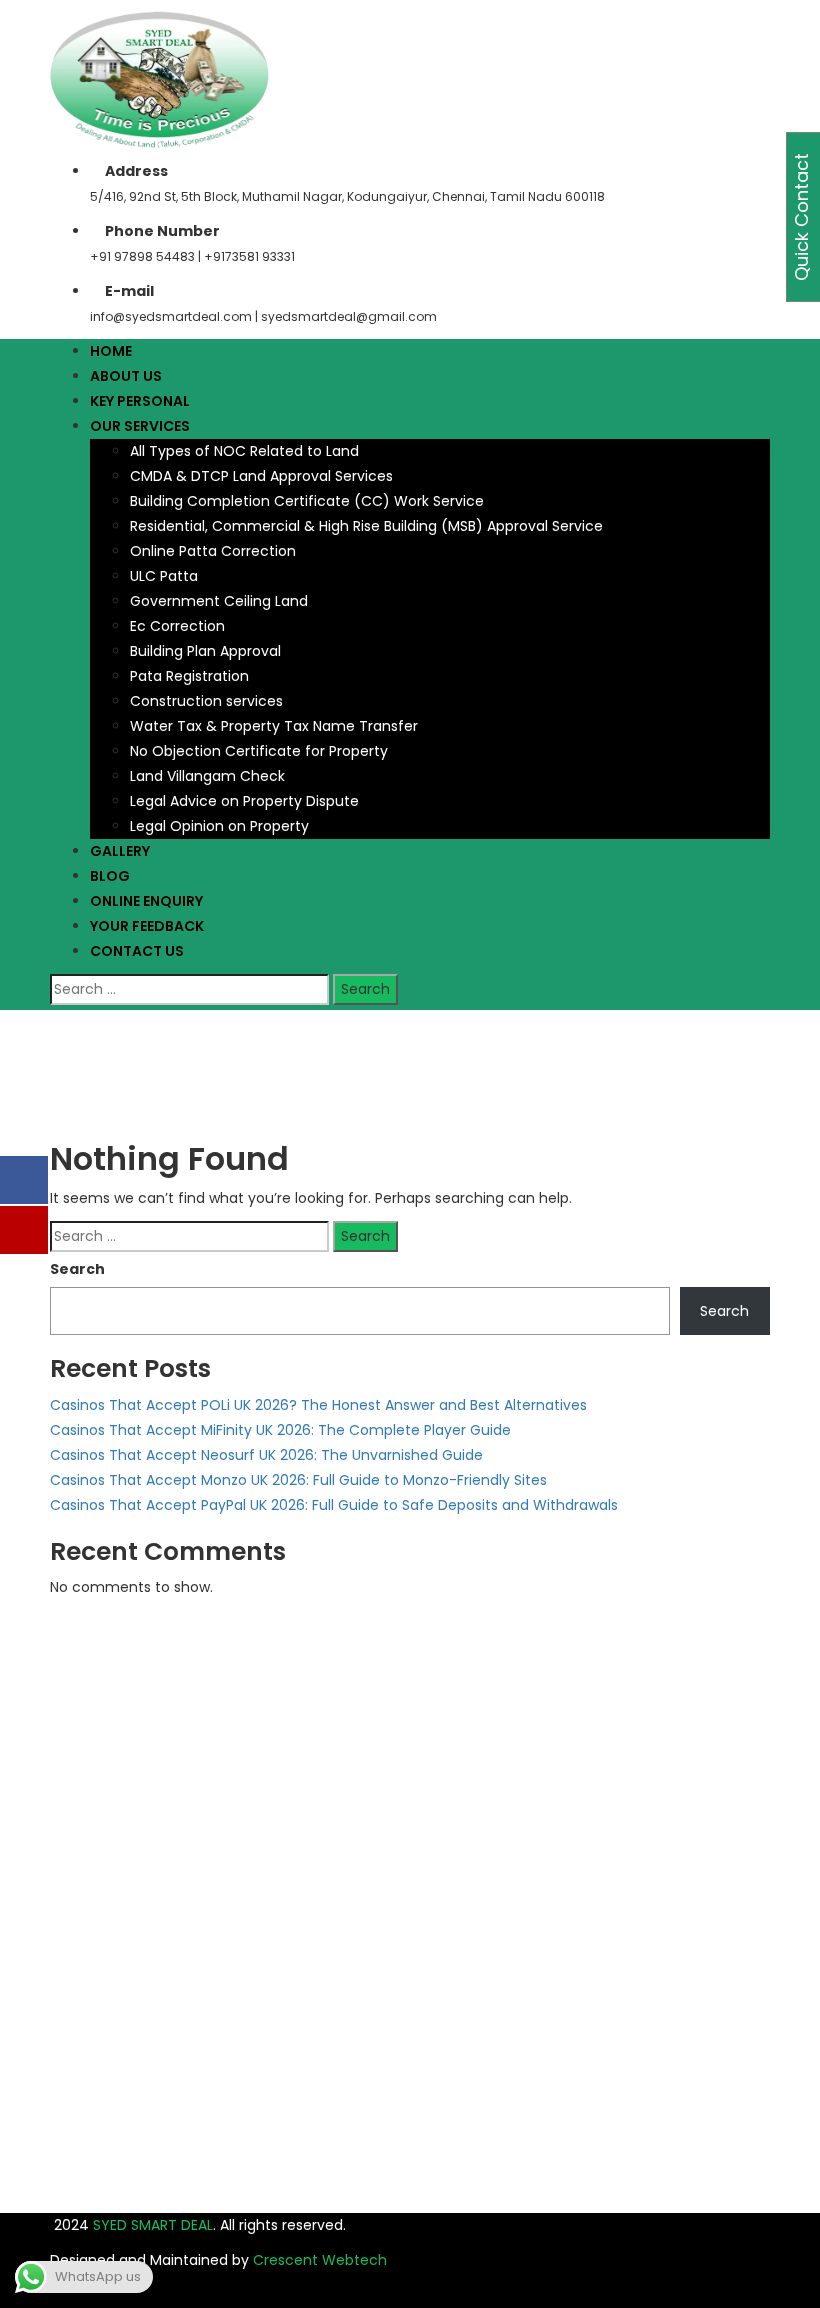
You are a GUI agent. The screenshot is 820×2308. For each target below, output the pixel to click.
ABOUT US (126, 376)
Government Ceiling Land (219, 601)
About (485, 1741)
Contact (493, 1891)
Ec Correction (177, 626)
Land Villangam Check (207, 776)
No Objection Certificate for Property (259, 751)
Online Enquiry (511, 1866)
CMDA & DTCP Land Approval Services (261, 476)
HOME (111, 351)
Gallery (487, 1816)
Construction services (206, 701)
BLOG (110, 876)
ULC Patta (164, 576)
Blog (478, 1841)
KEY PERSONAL (140, 401)
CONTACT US (137, 951)
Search (77, 1269)
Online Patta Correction (213, 551)
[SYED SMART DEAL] (160, 78)
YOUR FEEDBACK (147, 926)
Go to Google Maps (127, 1826)
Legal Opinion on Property (219, 826)
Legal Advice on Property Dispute (244, 801)
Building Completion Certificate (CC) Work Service (307, 501)
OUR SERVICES (140, 426)
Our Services (506, 1791)
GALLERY (120, 851)
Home (71, 1043)
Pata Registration (189, 676)
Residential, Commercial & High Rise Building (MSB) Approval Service (366, 526)
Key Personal (506, 1766)
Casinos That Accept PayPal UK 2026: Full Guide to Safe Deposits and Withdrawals (334, 1505)
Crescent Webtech (320, 2260)
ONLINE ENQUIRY (146, 901)
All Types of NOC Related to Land (244, 451)
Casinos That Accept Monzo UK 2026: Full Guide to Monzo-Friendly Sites (298, 1480)
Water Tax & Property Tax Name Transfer (274, 726)
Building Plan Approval (205, 651)
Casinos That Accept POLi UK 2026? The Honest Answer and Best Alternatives (318, 1405)
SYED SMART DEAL (151, 2225)
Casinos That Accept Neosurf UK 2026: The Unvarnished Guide (266, 1455)
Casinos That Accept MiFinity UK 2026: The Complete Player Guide (280, 1430)
